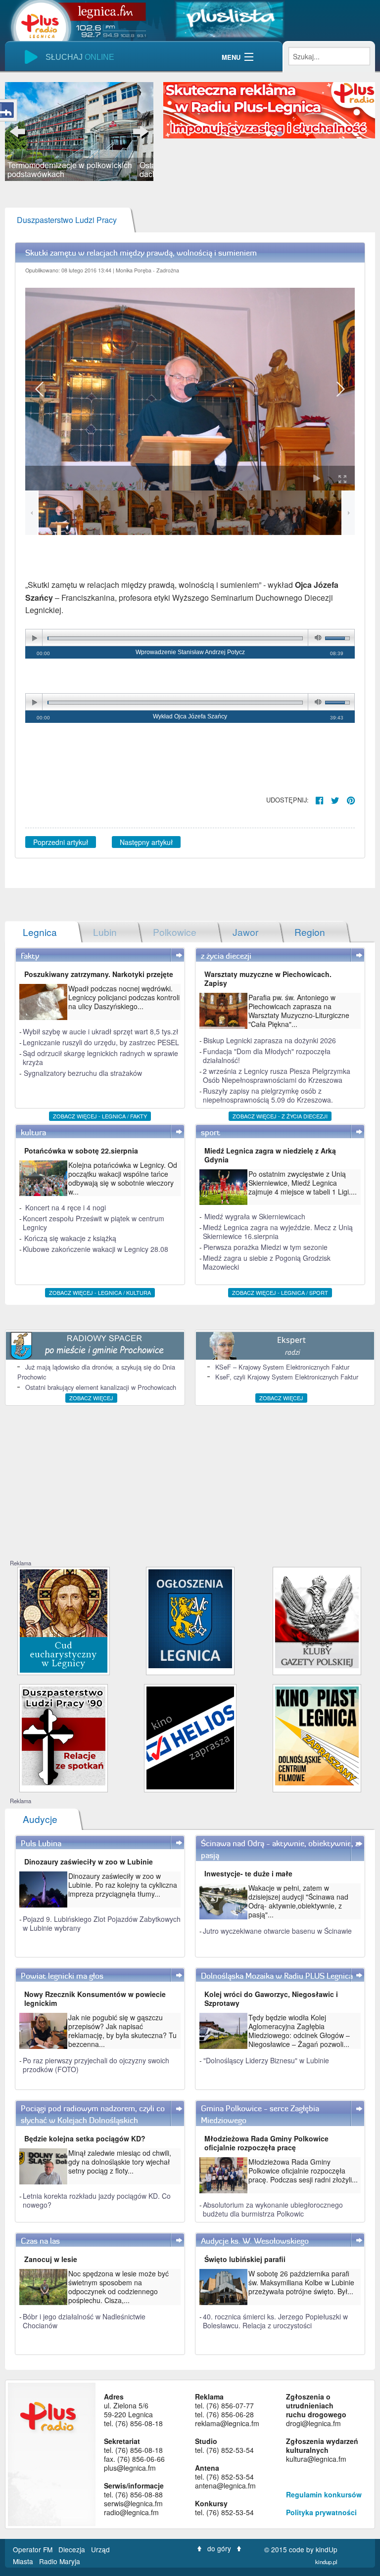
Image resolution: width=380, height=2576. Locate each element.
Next (139, 132)
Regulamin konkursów (324, 2494)
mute (316, 638)
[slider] (79, 132)
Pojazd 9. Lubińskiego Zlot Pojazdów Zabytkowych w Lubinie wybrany (102, 1923)
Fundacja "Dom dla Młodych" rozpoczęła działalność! (267, 1056)
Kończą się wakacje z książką (70, 1238)
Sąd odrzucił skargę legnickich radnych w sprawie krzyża (100, 1058)
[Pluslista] (230, 19)
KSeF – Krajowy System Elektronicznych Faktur (282, 1367)
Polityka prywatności (321, 2512)
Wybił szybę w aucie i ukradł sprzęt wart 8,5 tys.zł (100, 1031)
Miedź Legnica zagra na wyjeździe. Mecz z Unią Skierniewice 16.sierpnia (278, 1232)
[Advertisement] (190, 1485)
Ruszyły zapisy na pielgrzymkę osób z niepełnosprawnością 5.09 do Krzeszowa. (268, 1095)
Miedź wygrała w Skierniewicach (255, 1216)
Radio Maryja (60, 2561)
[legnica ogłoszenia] (190, 1618)
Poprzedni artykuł (61, 842)
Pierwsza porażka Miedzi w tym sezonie (265, 1247)
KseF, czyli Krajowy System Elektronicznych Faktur (287, 1377)
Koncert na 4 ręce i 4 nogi (66, 1207)
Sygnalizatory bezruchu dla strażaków (83, 1073)
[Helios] (190, 1737)
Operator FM (34, 2549)
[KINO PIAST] (317, 1735)
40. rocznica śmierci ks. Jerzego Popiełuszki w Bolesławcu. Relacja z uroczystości (275, 2321)
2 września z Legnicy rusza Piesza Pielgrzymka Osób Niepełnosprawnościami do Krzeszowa (277, 1075)
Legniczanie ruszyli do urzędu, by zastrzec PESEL (101, 1042)
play (34, 638)
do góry (219, 2548)
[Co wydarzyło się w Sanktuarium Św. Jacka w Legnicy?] (64, 1620)
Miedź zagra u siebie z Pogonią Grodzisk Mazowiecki (267, 1262)
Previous (20, 132)
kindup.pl (326, 2562)
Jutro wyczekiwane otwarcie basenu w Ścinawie (277, 1931)
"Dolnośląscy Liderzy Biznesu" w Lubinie (266, 2060)
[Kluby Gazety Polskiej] (317, 1618)
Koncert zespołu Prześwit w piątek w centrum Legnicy (94, 1223)
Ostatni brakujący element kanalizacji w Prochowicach (101, 1387)
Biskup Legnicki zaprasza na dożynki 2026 (270, 1040)
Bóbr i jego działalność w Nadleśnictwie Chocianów (84, 2321)
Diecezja (73, 2549)
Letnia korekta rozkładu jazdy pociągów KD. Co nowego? (97, 2200)
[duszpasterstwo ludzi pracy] (64, 1735)
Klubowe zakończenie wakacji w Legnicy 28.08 (95, 1249)
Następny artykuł (146, 842)
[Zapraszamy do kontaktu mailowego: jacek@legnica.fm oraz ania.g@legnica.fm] (269, 109)
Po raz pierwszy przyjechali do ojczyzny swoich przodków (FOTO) (96, 2065)
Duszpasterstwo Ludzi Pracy (67, 220)
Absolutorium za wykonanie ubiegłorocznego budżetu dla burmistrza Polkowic (273, 2209)
